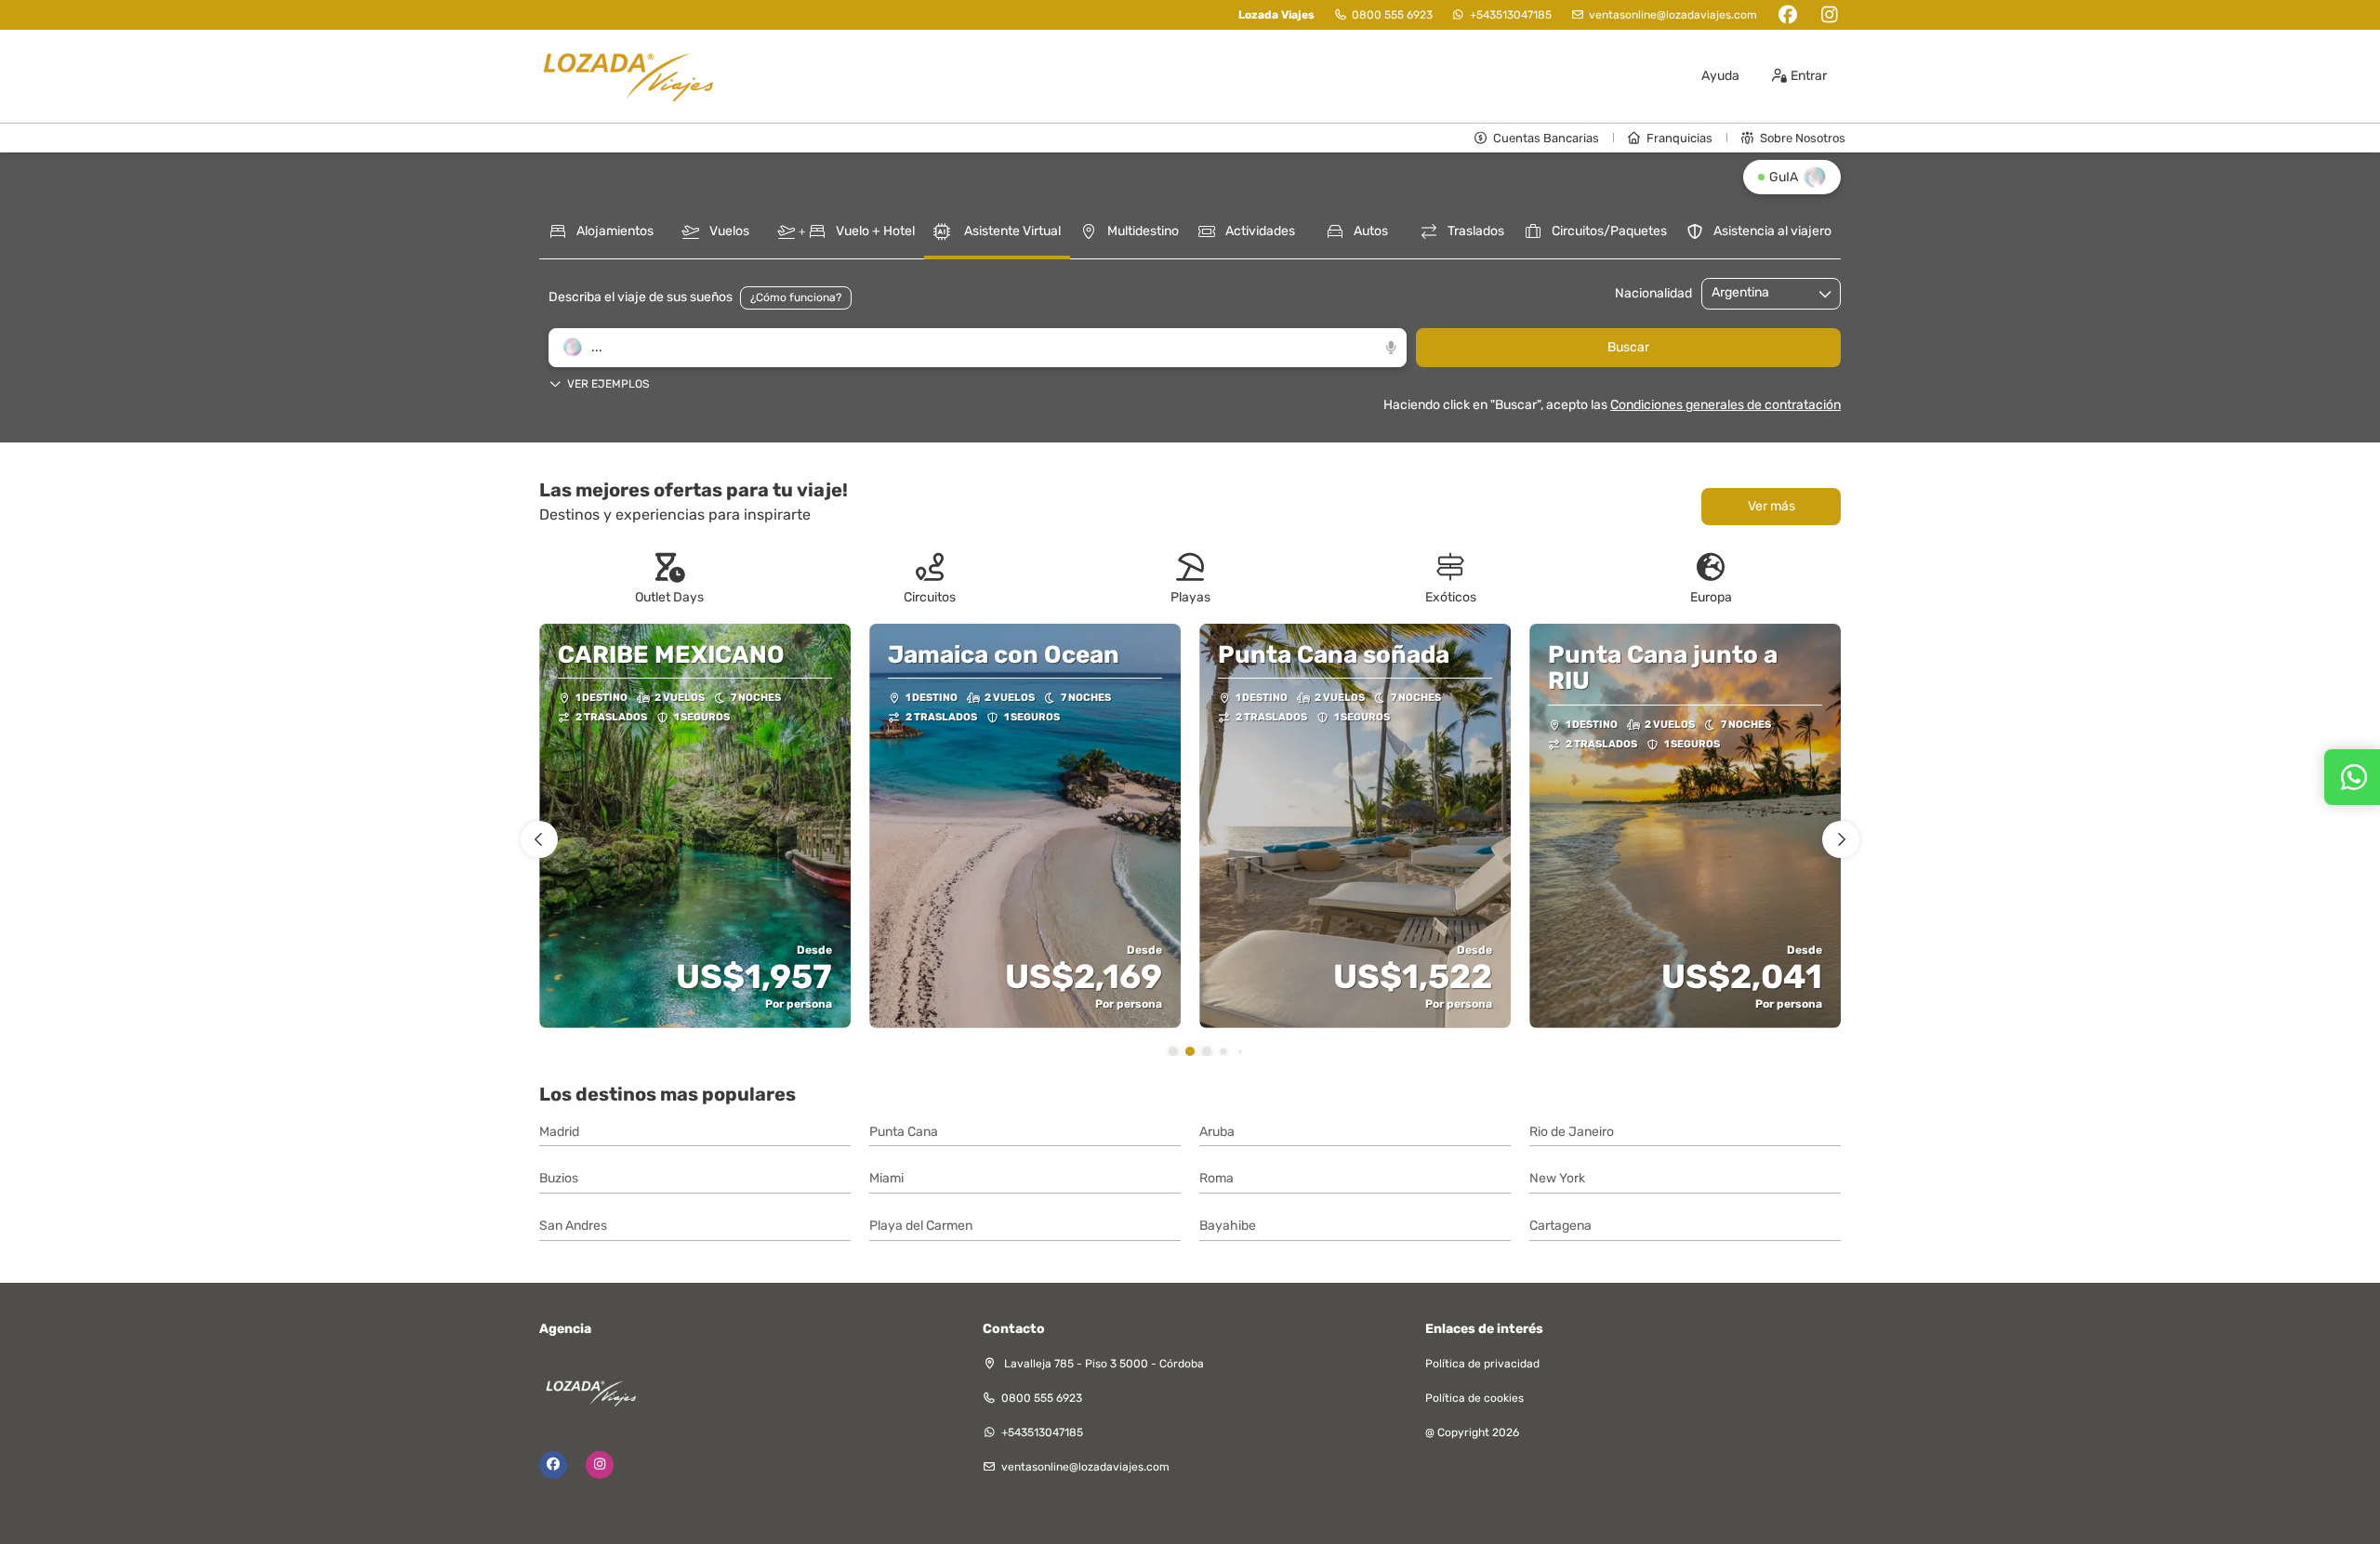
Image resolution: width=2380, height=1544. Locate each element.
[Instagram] (1829, 15)
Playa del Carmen (921, 1226)
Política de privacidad (1482, 1364)
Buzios (559, 1178)
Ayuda (1720, 76)
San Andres (573, 1226)
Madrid (559, 1132)
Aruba (1217, 1132)
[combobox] (1758, 293)
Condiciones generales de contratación (1725, 405)
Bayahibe (1228, 1226)
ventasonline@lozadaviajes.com (1673, 15)
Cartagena (1560, 1226)
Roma (1216, 1178)
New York (1557, 1178)
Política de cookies (1474, 1398)
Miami (886, 1178)
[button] (978, 380)
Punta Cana (904, 1132)
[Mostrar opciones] (1826, 294)
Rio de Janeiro (1572, 1132)
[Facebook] (1787, 15)
